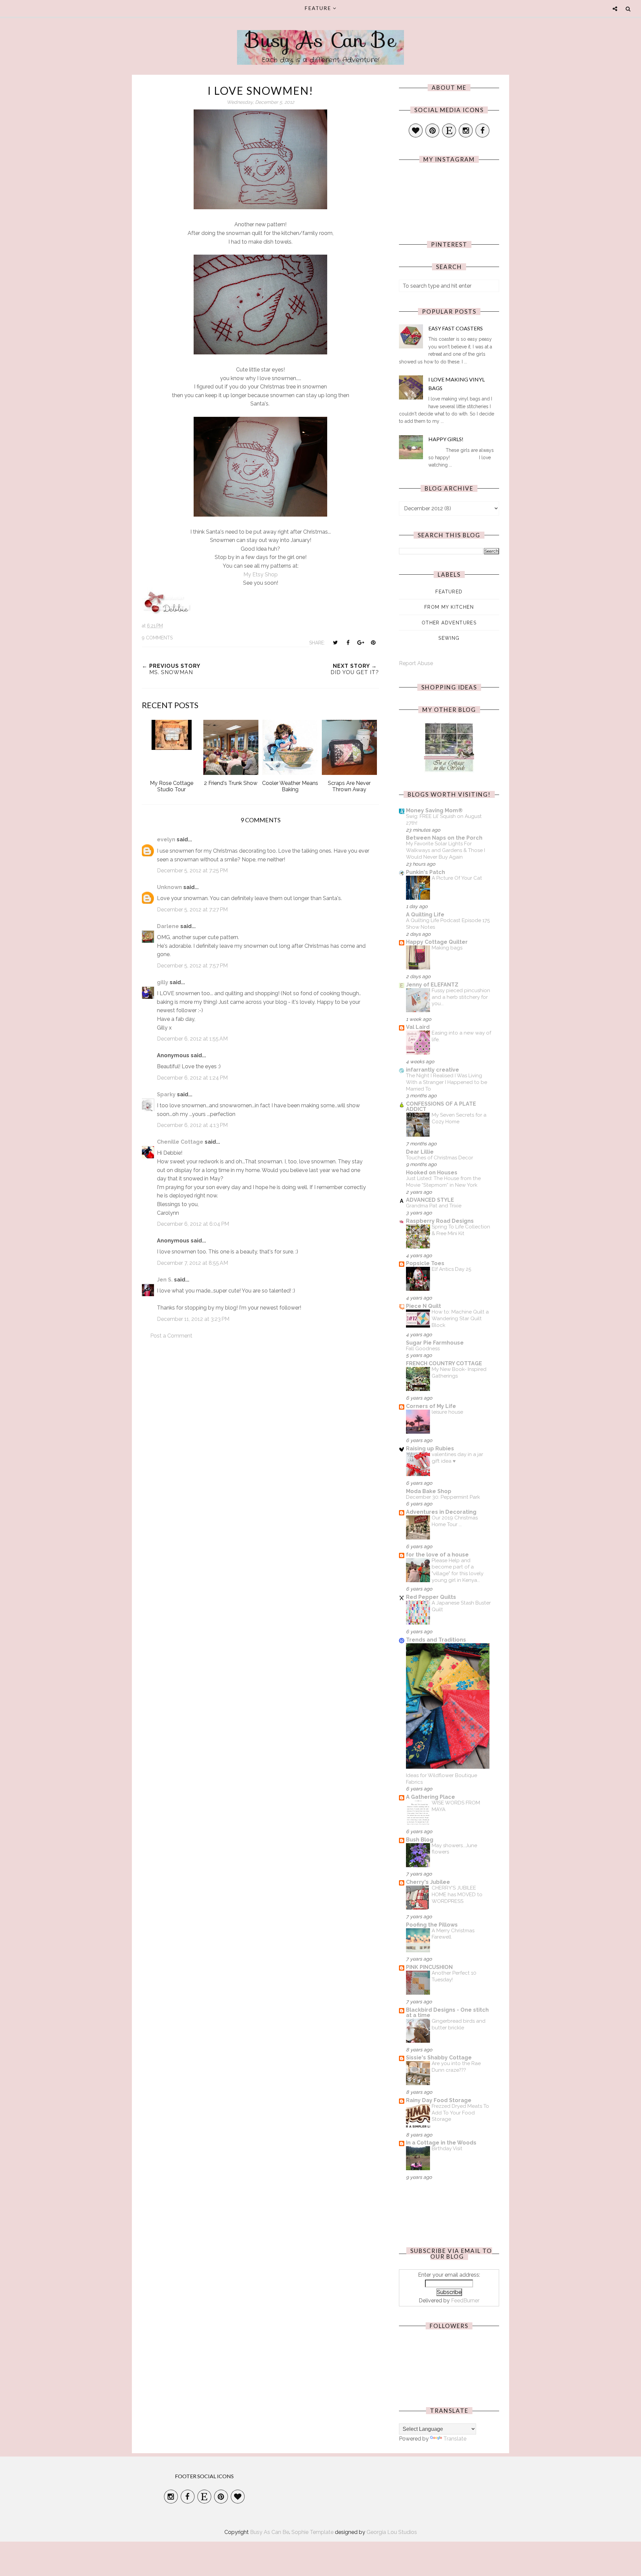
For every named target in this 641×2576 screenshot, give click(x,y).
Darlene (168, 926)
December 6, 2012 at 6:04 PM (193, 1224)
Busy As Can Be (321, 40)
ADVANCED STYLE (430, 1200)
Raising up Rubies (430, 1449)
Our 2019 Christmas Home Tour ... (455, 1521)
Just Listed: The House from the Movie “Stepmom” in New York (443, 1182)
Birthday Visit (447, 2149)
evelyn (166, 839)
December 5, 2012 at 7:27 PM (192, 910)
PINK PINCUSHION (429, 1967)
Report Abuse (416, 663)
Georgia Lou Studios (392, 2532)
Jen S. (165, 1280)
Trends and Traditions (436, 1640)
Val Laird (418, 1027)
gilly (163, 982)
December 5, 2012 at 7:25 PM (192, 871)
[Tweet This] (335, 642)
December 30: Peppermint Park (443, 1497)
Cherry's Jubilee (428, 1882)
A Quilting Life (425, 915)
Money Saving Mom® (434, 810)
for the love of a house (437, 1555)
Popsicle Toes (425, 1263)
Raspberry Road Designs (440, 1221)
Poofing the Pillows (432, 1925)
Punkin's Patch (425, 872)
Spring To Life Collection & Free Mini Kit (461, 1230)
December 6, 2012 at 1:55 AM (192, 1039)
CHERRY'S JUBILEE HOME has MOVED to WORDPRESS (457, 1895)
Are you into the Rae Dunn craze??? (456, 2067)
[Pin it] (373, 642)
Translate (455, 2439)
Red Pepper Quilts (431, 1597)
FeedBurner (465, 2301)
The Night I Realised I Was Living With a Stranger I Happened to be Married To (447, 1082)
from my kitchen (449, 607)
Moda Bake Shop (429, 1491)
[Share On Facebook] (348, 642)
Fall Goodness (423, 1349)
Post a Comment (171, 1336)
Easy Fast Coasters (456, 328)
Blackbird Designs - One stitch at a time (447, 2013)
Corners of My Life (431, 1406)
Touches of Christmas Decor (440, 1158)
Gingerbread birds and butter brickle (459, 2024)
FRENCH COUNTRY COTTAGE (444, 1363)
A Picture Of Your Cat (457, 878)
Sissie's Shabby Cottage (439, 2058)
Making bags (447, 948)
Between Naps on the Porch (444, 838)
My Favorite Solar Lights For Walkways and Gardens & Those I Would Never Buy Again (446, 850)
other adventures (449, 623)
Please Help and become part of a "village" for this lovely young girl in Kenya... (458, 1570)
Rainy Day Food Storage (439, 2100)
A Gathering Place (431, 1797)
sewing (449, 638)
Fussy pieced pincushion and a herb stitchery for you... (461, 997)
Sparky (166, 1094)
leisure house (447, 1412)
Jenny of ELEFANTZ (432, 985)
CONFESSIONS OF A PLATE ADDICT (441, 1106)
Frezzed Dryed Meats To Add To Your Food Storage (460, 2113)
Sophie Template (312, 2532)
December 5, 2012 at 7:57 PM (192, 966)
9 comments (157, 638)
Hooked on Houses (432, 1173)
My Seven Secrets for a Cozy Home (459, 1118)
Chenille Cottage (180, 1142)
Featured (449, 592)
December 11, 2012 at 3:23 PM (193, 1319)
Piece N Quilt (423, 1306)
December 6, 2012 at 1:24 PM (192, 1078)
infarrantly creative (433, 1070)
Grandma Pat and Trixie (434, 1206)
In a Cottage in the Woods (441, 2143)
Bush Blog (420, 1840)
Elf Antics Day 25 (451, 1269)
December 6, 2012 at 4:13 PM (192, 1125)
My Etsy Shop (261, 575)
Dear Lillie (420, 1152)
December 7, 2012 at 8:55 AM (192, 1263)
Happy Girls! (446, 439)
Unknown (169, 887)
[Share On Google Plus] (361, 642)
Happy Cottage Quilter (437, 942)
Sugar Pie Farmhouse (435, 1343)
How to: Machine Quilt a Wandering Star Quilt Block (460, 1319)
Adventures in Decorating (441, 1512)
